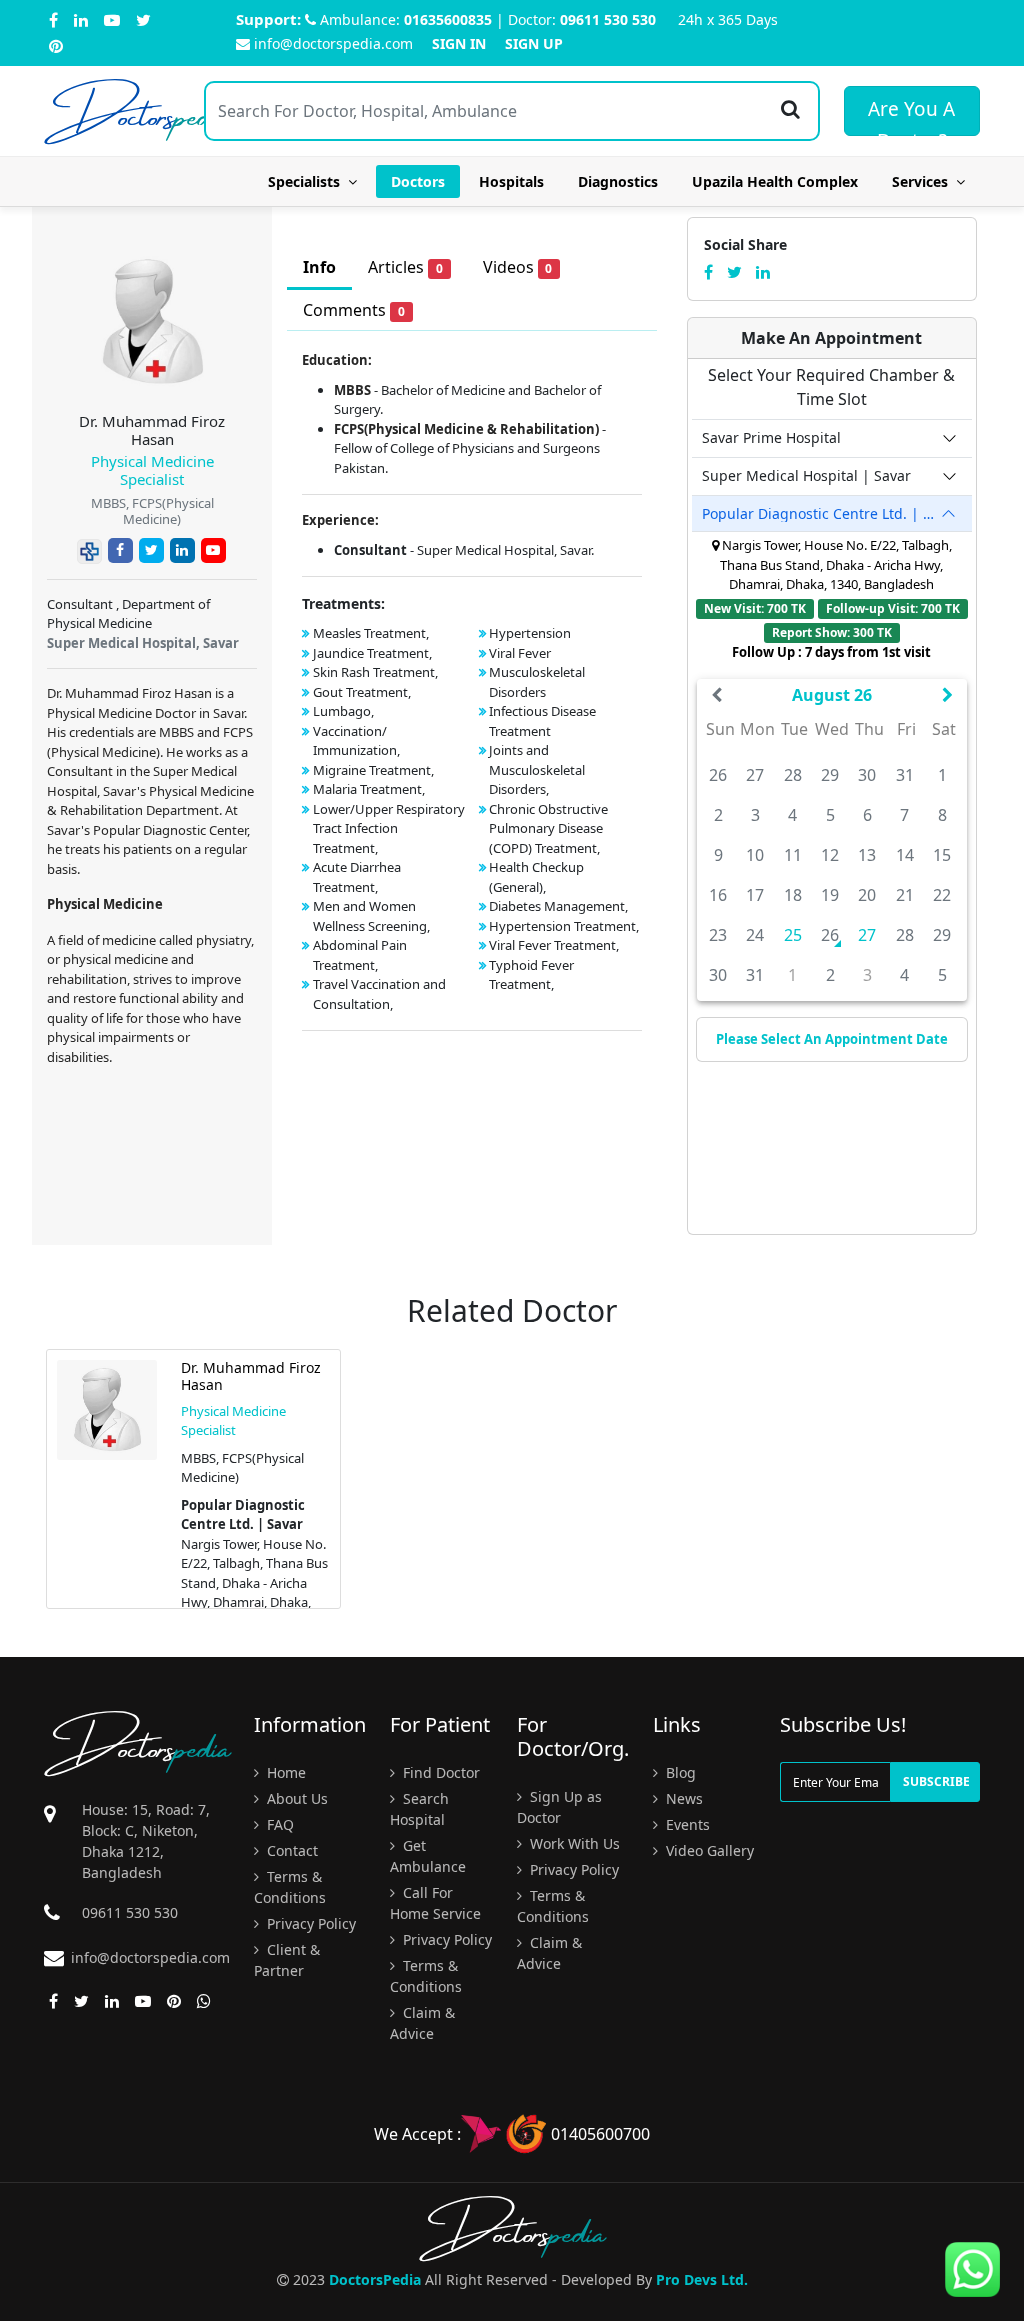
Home (284, 1772)
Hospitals (511, 181)
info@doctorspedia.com (333, 43)
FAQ (278, 1824)
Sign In (459, 43)
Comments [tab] (354, 310)
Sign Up (534, 43)
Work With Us (573, 1843)
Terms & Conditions (290, 1887)
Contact (290, 1850)
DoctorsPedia (375, 2279)
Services (924, 181)
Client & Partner (287, 1960)
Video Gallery (708, 1850)
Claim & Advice (422, 2023)
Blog (679, 1772)
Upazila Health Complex (775, 181)
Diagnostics (618, 181)
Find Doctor (439, 1772)
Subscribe (936, 1781)
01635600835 (448, 19)
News (682, 1798)
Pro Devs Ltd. (702, 2279)
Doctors (418, 181)
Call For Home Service (435, 1903)
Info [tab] (319, 267)
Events (686, 1824)
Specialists (308, 181)
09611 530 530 (608, 19)
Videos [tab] (518, 267)
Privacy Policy (309, 1923)
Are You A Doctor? (911, 116)
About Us (295, 1798)
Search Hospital (419, 1809)
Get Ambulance (428, 1856)
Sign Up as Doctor (559, 1807)
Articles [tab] (405, 267)
